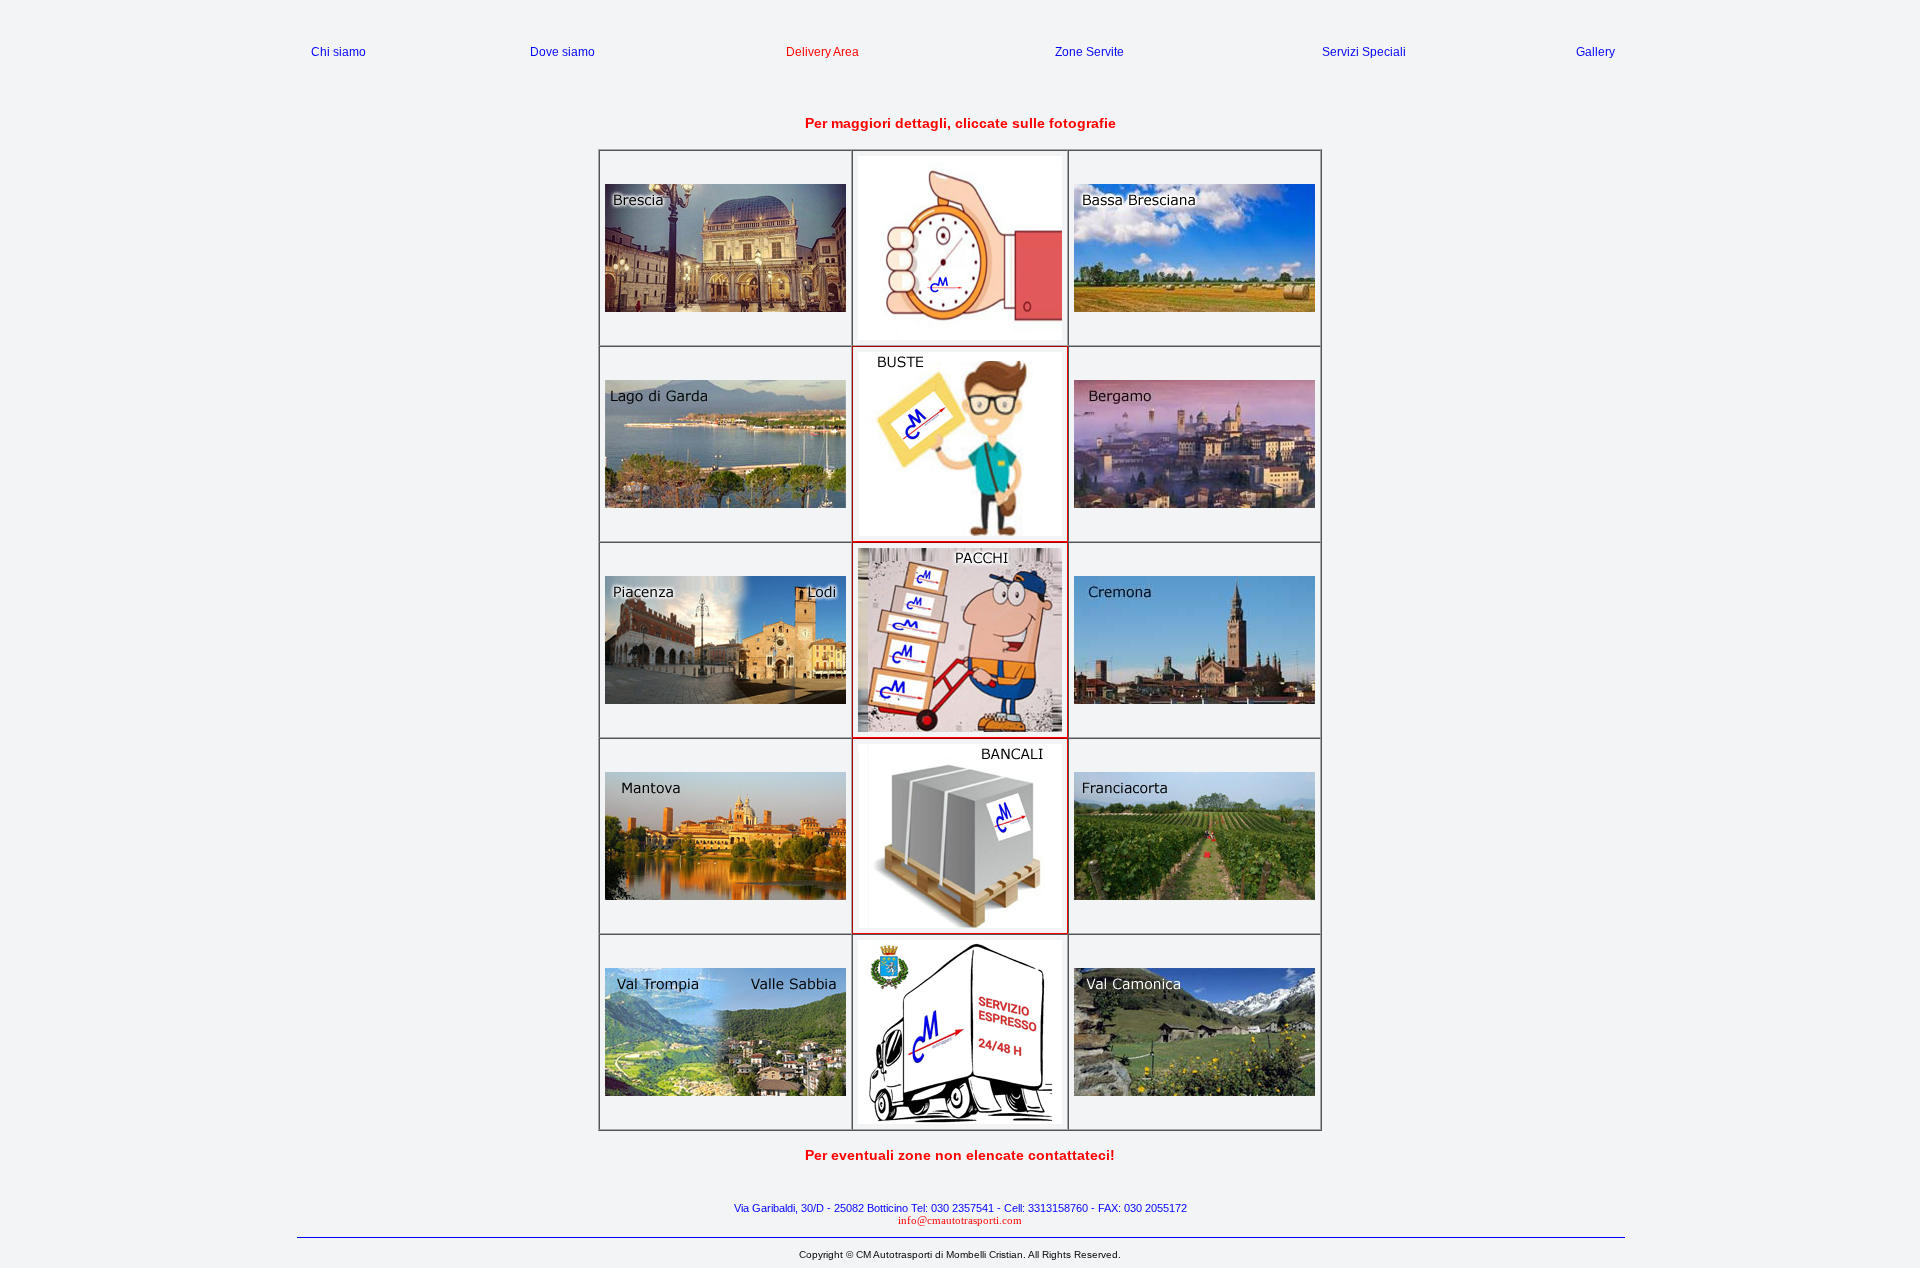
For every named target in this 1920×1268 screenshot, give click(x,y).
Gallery (1595, 52)
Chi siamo (338, 52)
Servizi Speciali (1364, 52)
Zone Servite (1089, 52)
